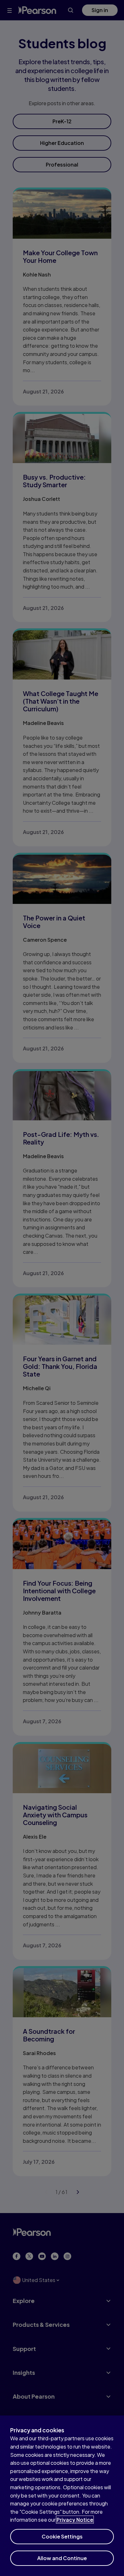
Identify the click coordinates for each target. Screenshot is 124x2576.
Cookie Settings (62, 2536)
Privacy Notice (75, 2520)
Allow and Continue (62, 2558)
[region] (62, 2496)
